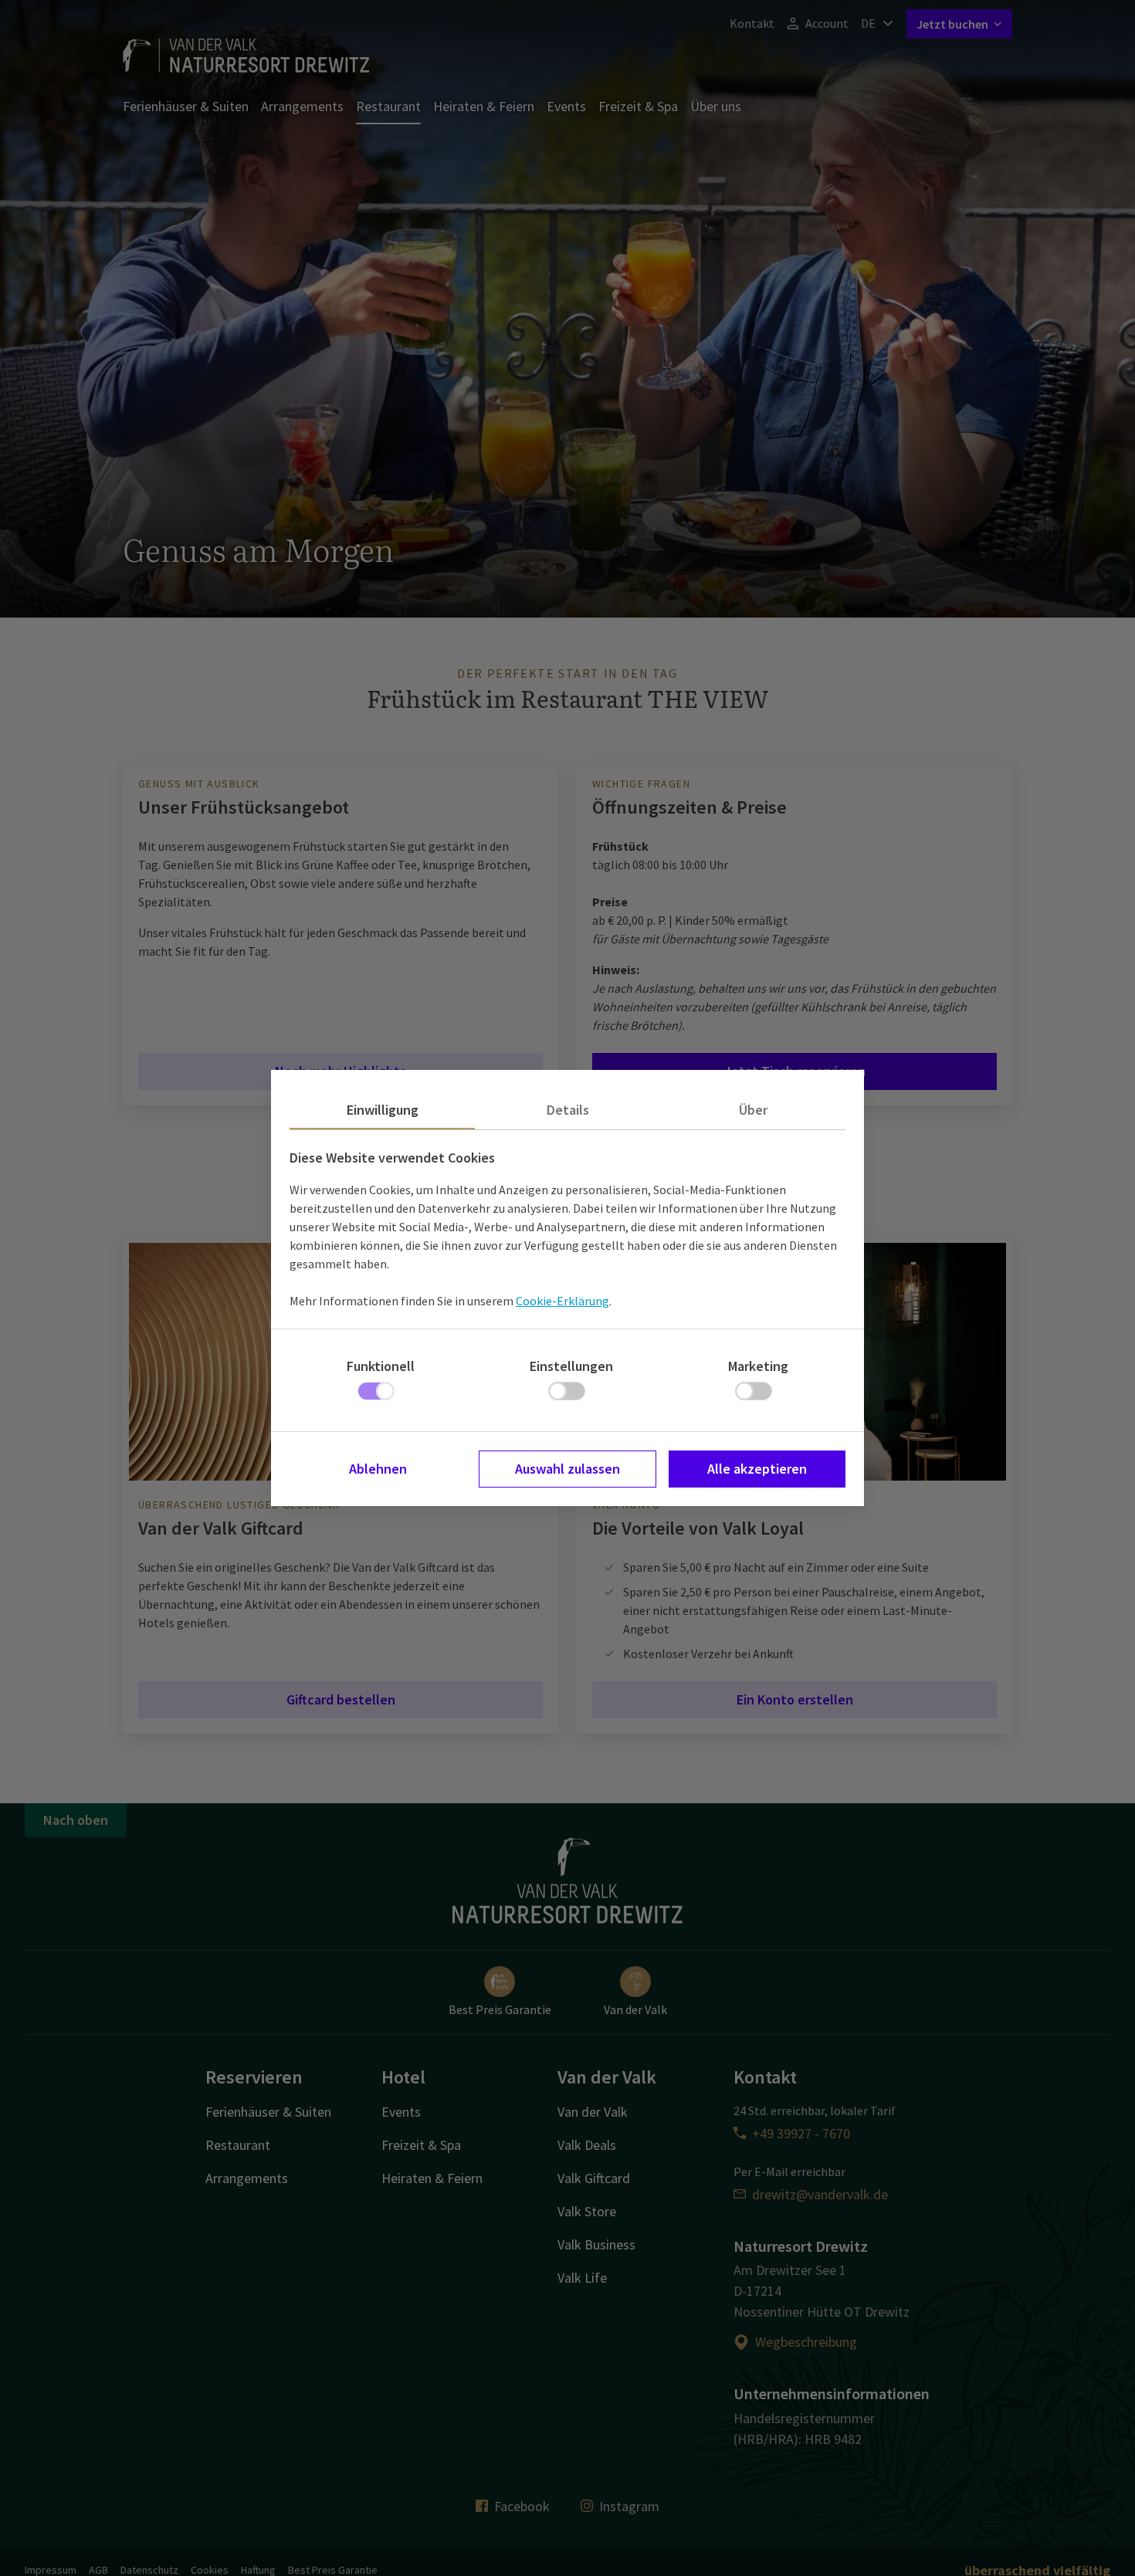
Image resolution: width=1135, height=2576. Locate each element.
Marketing (758, 1366)
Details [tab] (568, 1110)
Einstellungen (571, 1366)
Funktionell (381, 1366)
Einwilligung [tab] (383, 1110)
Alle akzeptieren (757, 1469)
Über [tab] (753, 1110)
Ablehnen (378, 1469)
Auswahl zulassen (567, 1469)
